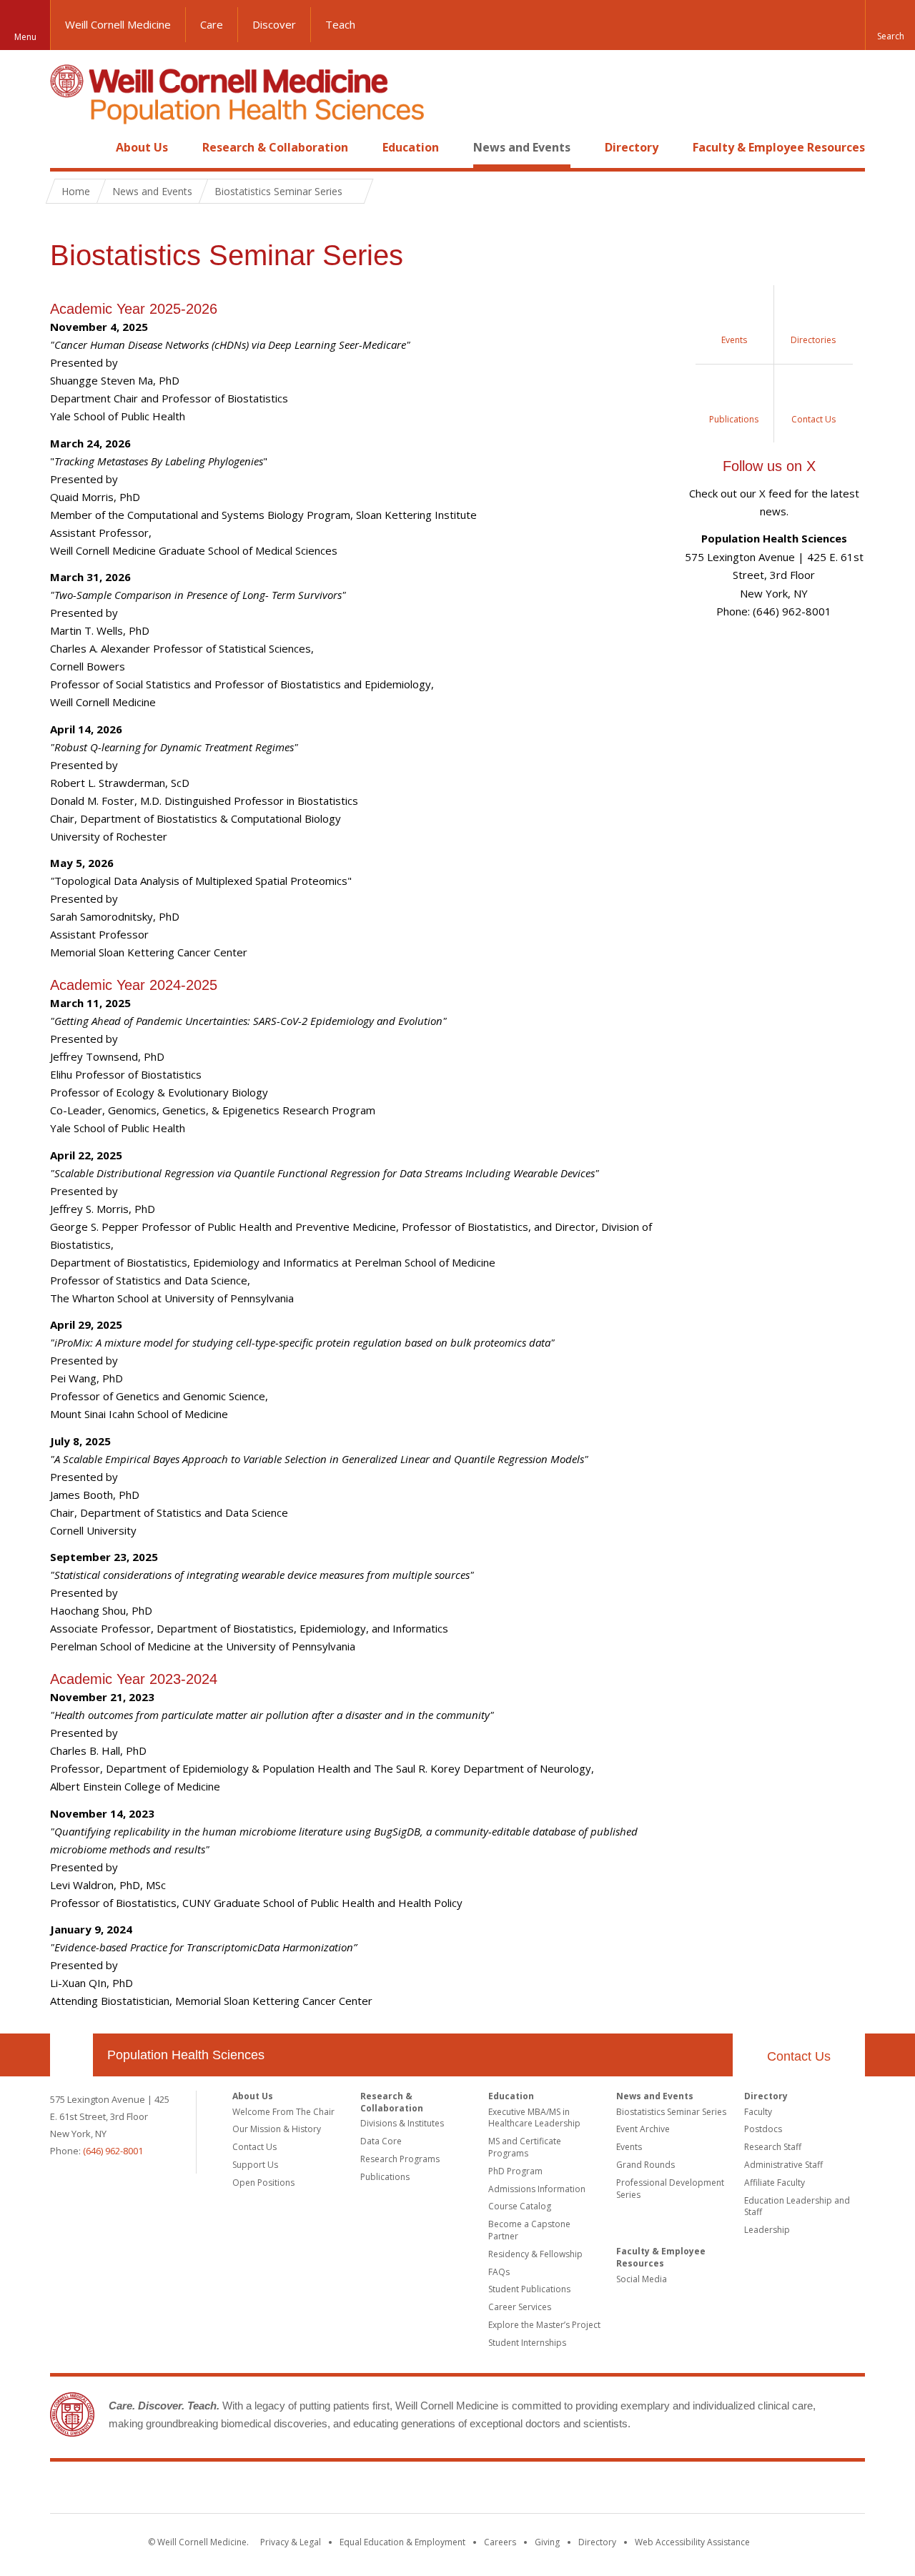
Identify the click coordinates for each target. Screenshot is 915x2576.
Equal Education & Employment (402, 2542)
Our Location (71, 2055)
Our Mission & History (277, 2129)
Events (629, 2147)
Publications (385, 2177)
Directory (632, 147)
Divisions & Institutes (402, 2123)
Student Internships (527, 2343)
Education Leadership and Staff (797, 2206)
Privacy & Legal (291, 2542)
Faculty (758, 2112)
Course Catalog (520, 2206)
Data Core (381, 2141)
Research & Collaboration (275, 147)
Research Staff (773, 2147)
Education (411, 147)
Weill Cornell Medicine (118, 24)
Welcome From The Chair (283, 2112)
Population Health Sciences (186, 2055)
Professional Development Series (670, 2189)
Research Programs (400, 2159)
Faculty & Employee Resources (779, 147)
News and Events (522, 147)
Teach (340, 24)
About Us (142, 147)
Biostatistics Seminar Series (671, 2112)
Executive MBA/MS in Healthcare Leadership (534, 2118)
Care (212, 24)
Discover (274, 24)
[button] (890, 25)
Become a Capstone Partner (529, 2230)
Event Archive (643, 2129)
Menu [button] (25, 37)
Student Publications (529, 2289)
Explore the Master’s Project (544, 2325)
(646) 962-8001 (113, 2151)
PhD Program (515, 2171)
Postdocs (763, 2129)
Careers (500, 2542)
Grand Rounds (646, 2165)
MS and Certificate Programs (525, 2147)
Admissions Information (537, 2189)
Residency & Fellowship (535, 2254)
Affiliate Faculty (775, 2183)
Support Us (255, 2165)
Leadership (767, 2230)
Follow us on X (769, 466)
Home (66, 147)
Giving (547, 2542)
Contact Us (799, 2056)
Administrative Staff (783, 2165)
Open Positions (263, 2183)
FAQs (499, 2272)
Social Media (642, 2279)
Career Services (520, 2307)
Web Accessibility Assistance (692, 2542)
